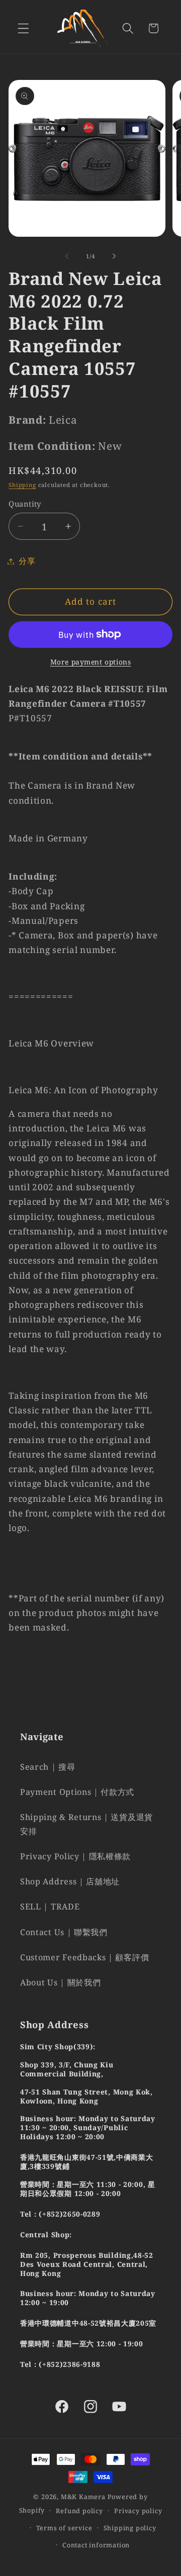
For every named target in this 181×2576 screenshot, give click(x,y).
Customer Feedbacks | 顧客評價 (84, 1957)
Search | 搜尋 (48, 1767)
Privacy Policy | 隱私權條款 (75, 1856)
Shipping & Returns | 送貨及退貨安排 (86, 1824)
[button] (23, 28)
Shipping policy (130, 2528)
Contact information (96, 2545)
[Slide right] (114, 256)
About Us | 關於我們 (60, 1982)
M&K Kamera (83, 2497)
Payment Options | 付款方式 (77, 1792)
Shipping (22, 485)
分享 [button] (27, 561)
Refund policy (79, 2511)
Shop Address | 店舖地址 (70, 1881)
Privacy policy (138, 2511)
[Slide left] (67, 256)
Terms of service (64, 2528)
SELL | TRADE (50, 1906)
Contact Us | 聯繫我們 (64, 1932)
